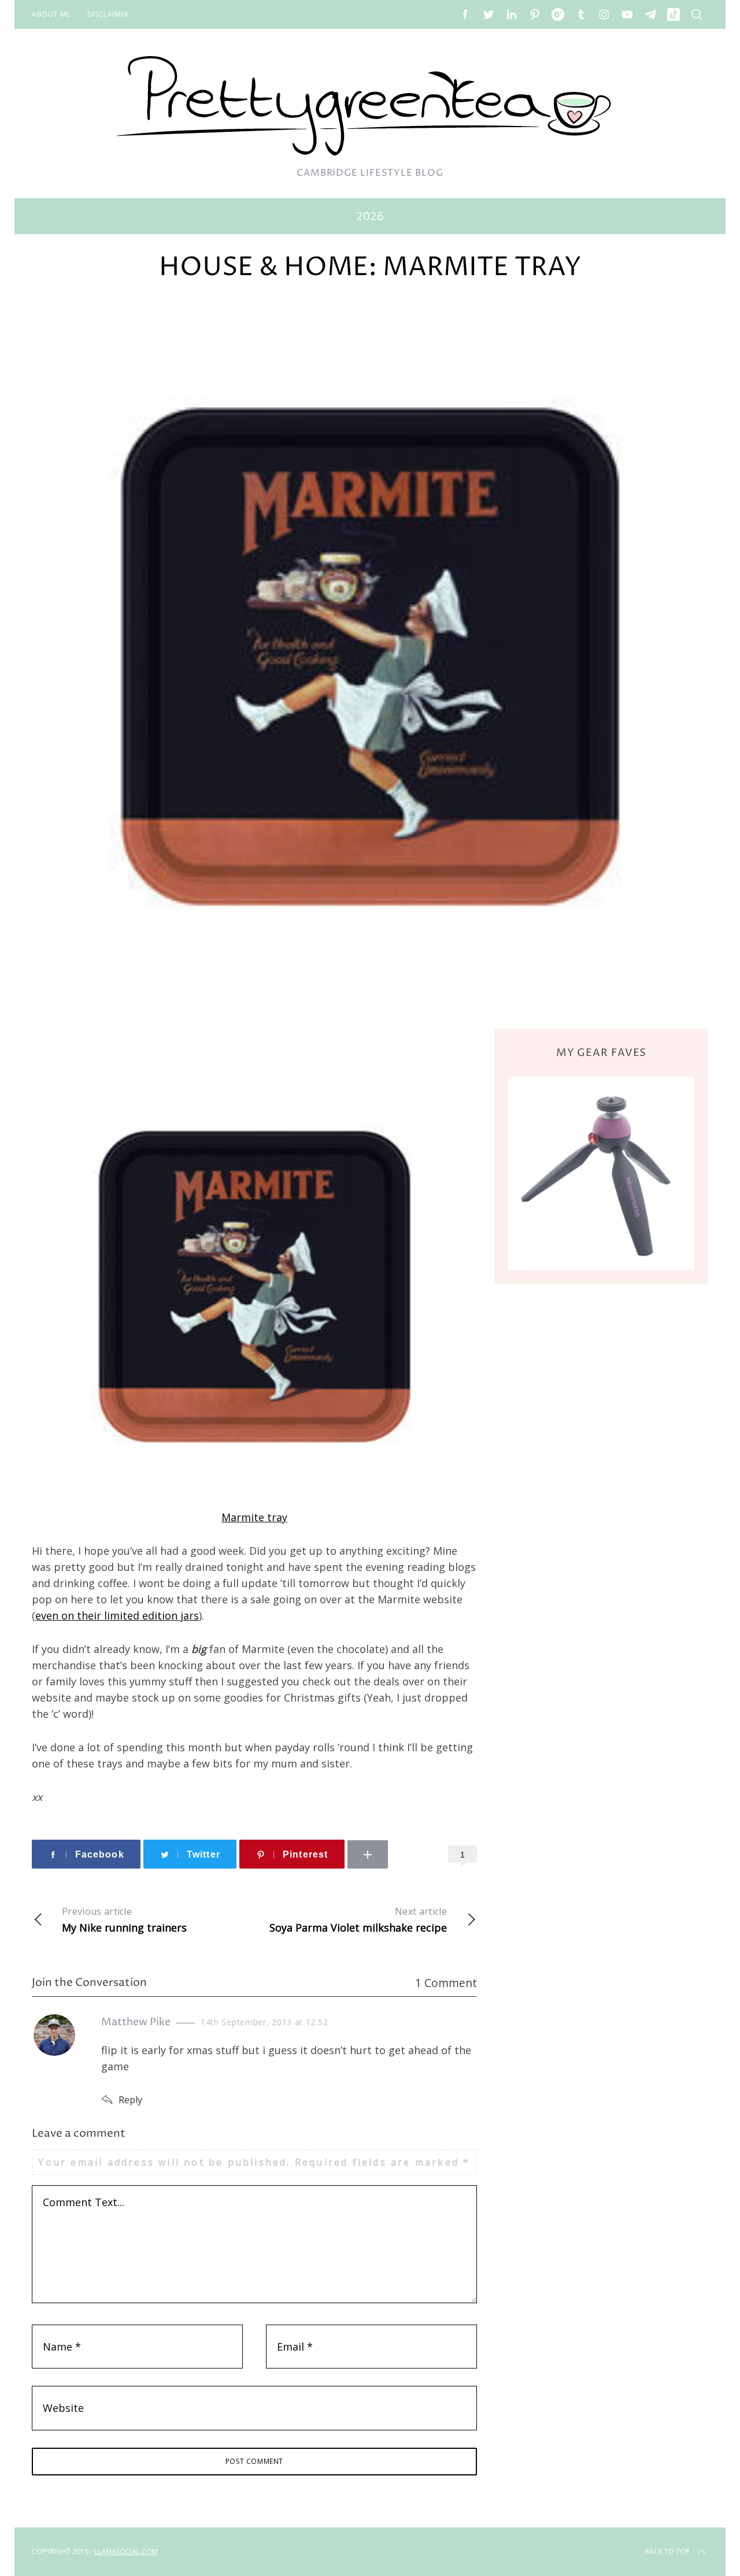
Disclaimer (108, 14)
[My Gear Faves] (601, 1173)
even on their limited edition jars (117, 1615)
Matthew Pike (136, 2022)
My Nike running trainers (124, 1920)
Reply (130, 2100)
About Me (51, 14)
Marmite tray (254, 1517)
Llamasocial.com (126, 2551)
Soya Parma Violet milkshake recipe (358, 1920)
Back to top (667, 2551)
